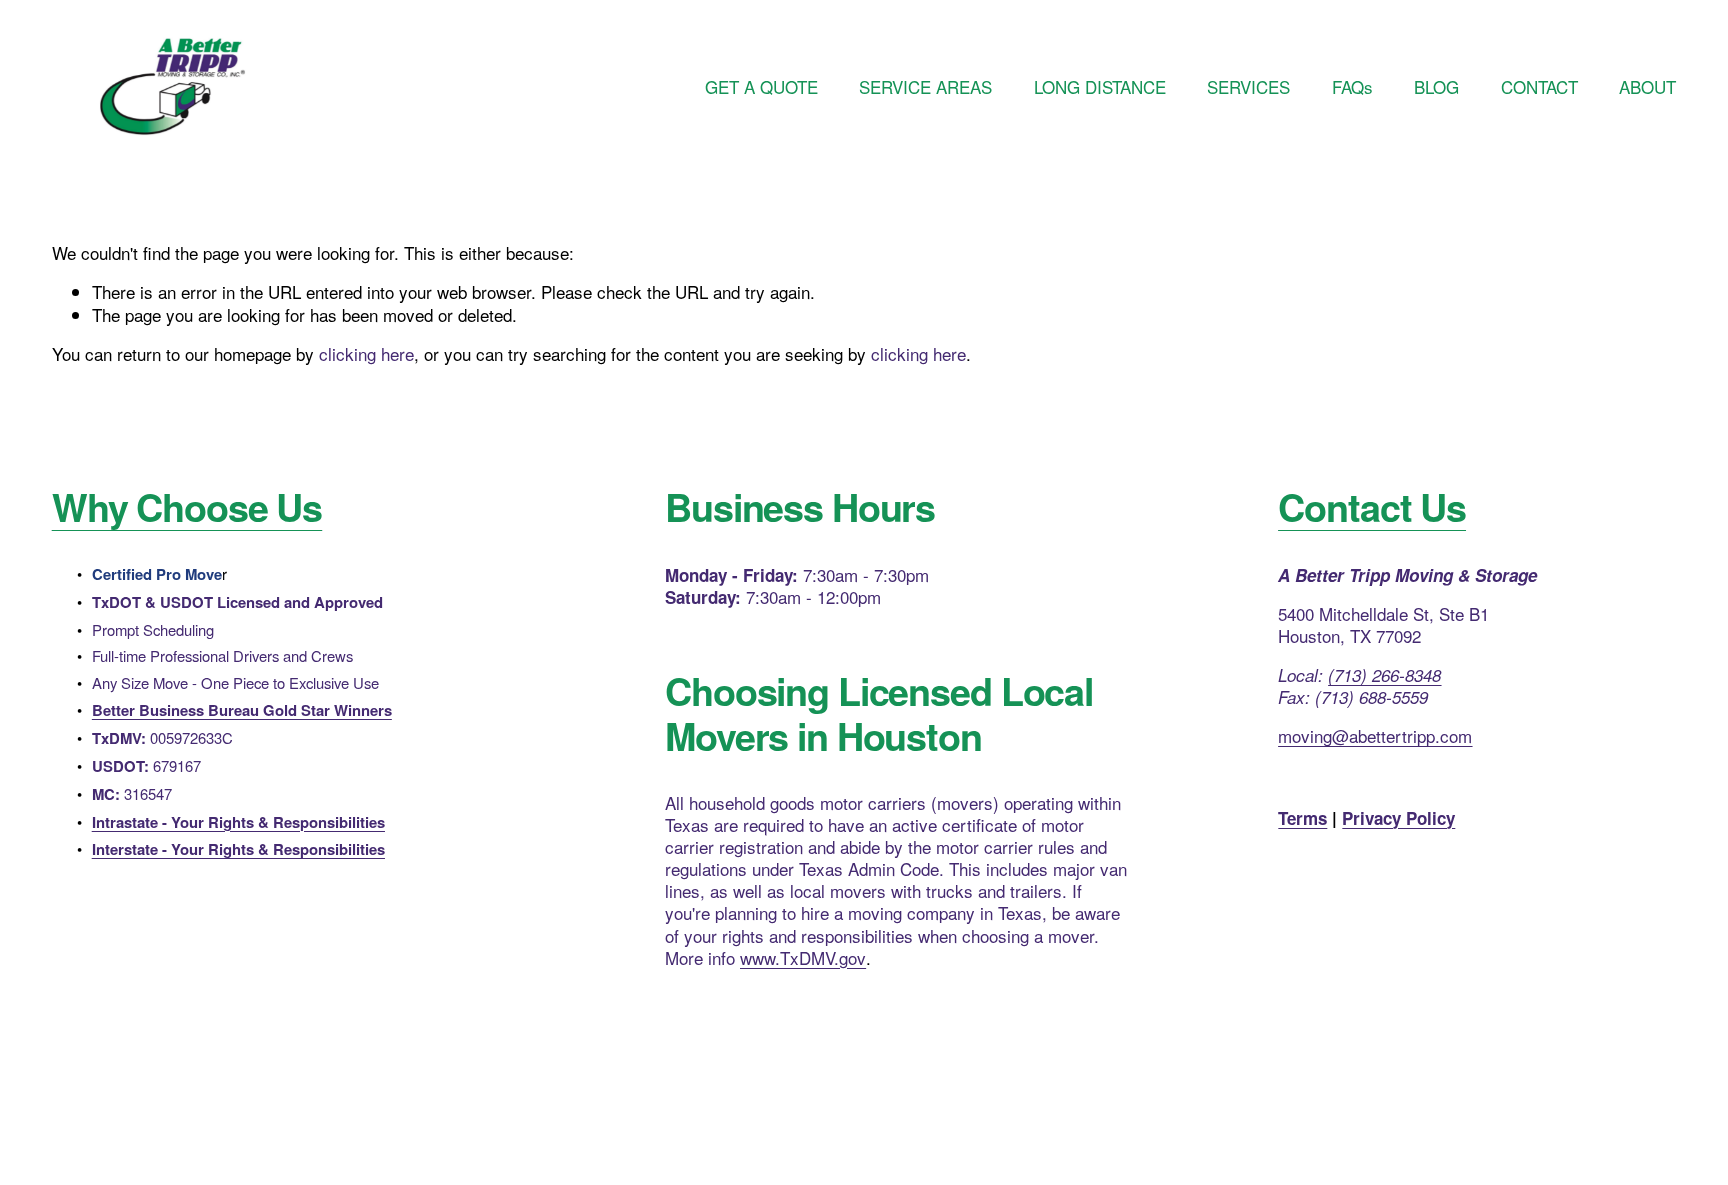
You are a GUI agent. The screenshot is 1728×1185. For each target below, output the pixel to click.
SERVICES (1248, 86)
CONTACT (1539, 86)
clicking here (366, 353)
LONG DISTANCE (1100, 86)
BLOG (1436, 86)
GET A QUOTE (761, 86)
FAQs (1352, 86)
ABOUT (1647, 86)
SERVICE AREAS (925, 86)
